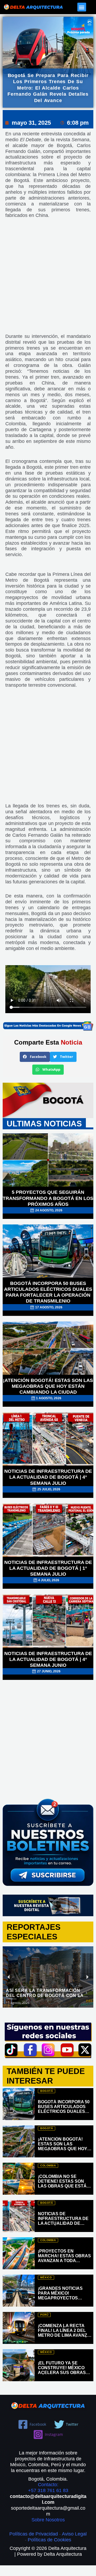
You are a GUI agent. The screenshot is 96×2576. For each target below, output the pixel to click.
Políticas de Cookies (49, 2540)
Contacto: (48, 2485)
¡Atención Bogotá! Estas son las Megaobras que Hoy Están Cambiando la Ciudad (48, 1386)
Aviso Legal (74, 2534)
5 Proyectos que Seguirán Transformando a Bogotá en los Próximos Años (48, 1198)
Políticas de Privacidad (34, 2534)
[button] (82, 7)
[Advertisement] (48, 280)
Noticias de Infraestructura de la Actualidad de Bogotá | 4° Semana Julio (48, 1477)
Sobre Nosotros (48, 2520)
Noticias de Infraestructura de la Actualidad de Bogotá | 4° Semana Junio (48, 1659)
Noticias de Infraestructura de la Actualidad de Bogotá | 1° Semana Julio (48, 1568)
